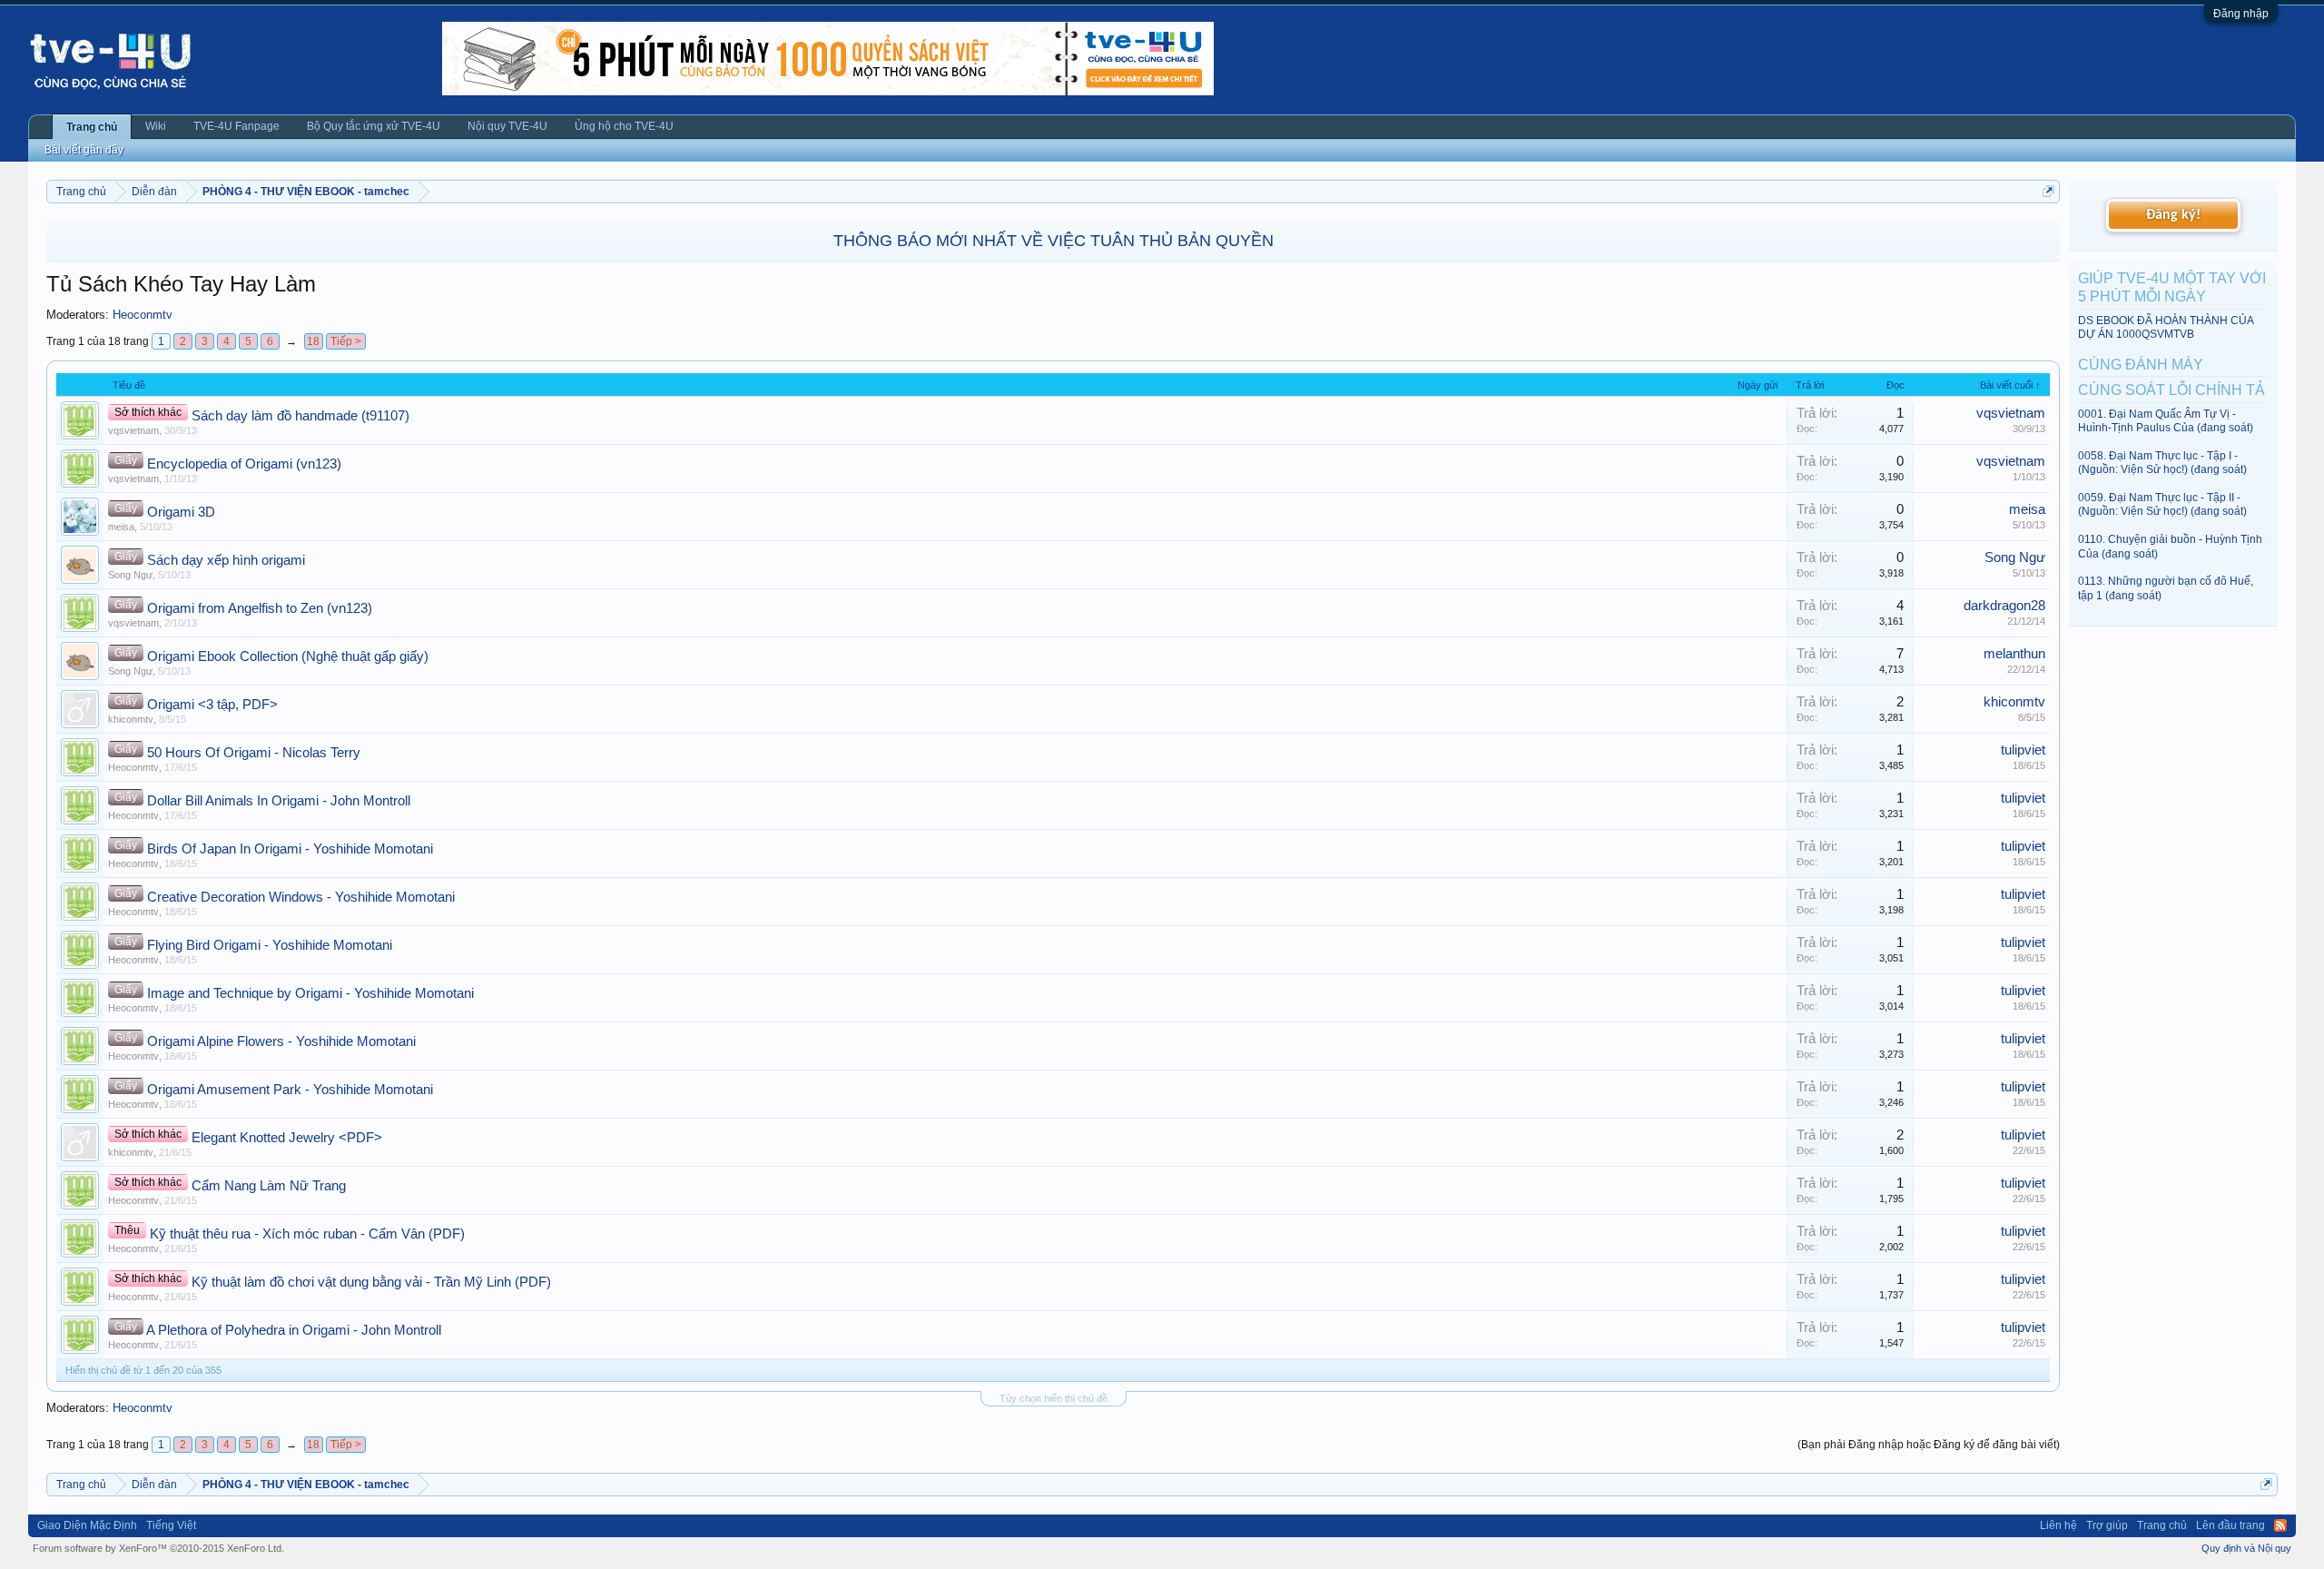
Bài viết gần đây (84, 150)
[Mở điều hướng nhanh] (2048, 191)
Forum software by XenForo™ (158, 1548)
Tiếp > (346, 341)
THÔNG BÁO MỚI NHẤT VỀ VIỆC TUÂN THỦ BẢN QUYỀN (1054, 241)
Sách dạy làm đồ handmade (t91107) (300, 416)
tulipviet (2023, 750)
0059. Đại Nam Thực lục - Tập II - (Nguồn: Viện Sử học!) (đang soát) (2162, 504)
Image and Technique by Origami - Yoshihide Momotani (310, 993)
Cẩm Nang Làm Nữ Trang (269, 1186)
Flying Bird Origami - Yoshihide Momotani (270, 945)
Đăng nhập (2241, 14)
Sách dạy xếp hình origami (226, 560)
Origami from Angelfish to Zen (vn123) (260, 608)
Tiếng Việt (171, 1525)
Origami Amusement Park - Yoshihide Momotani (290, 1090)
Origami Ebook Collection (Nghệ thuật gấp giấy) (288, 656)
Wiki (156, 126)
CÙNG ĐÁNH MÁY (2141, 365)
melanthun (2014, 654)
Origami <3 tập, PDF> (212, 705)
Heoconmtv (143, 315)
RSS (2280, 1525)
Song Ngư (130, 575)
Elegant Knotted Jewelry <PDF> (287, 1138)
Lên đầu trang (2230, 1525)
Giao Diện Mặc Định (87, 1525)
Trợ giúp (2107, 1525)
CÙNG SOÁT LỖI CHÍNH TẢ (2171, 390)
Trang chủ (92, 127)
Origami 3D (181, 512)
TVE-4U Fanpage (236, 126)
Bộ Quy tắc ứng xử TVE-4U (374, 126)
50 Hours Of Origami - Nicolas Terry (254, 753)
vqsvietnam (133, 430)
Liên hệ (2058, 1525)
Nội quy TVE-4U (507, 126)
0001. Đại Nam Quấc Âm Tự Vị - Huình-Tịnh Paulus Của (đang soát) (2166, 421)
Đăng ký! (2173, 215)
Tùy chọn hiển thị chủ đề (1054, 1398)
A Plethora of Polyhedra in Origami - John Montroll (294, 1330)
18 (313, 341)
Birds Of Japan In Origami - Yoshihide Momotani (290, 849)
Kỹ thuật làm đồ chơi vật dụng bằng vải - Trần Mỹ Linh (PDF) (371, 1282)
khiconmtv (131, 719)
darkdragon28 (2004, 606)
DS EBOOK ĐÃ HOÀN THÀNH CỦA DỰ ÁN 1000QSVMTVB (2166, 327)
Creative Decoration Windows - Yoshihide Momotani (301, 897)
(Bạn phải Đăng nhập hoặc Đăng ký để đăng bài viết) (1929, 1445)
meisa (121, 527)
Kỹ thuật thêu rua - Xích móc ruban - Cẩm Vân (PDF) (307, 1234)
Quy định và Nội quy (2246, 1548)
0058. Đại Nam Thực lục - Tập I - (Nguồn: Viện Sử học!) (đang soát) (2162, 463)
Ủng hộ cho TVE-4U (624, 126)
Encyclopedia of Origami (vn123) (244, 464)
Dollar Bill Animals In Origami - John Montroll (279, 801)
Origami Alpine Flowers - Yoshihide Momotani (281, 1041)
